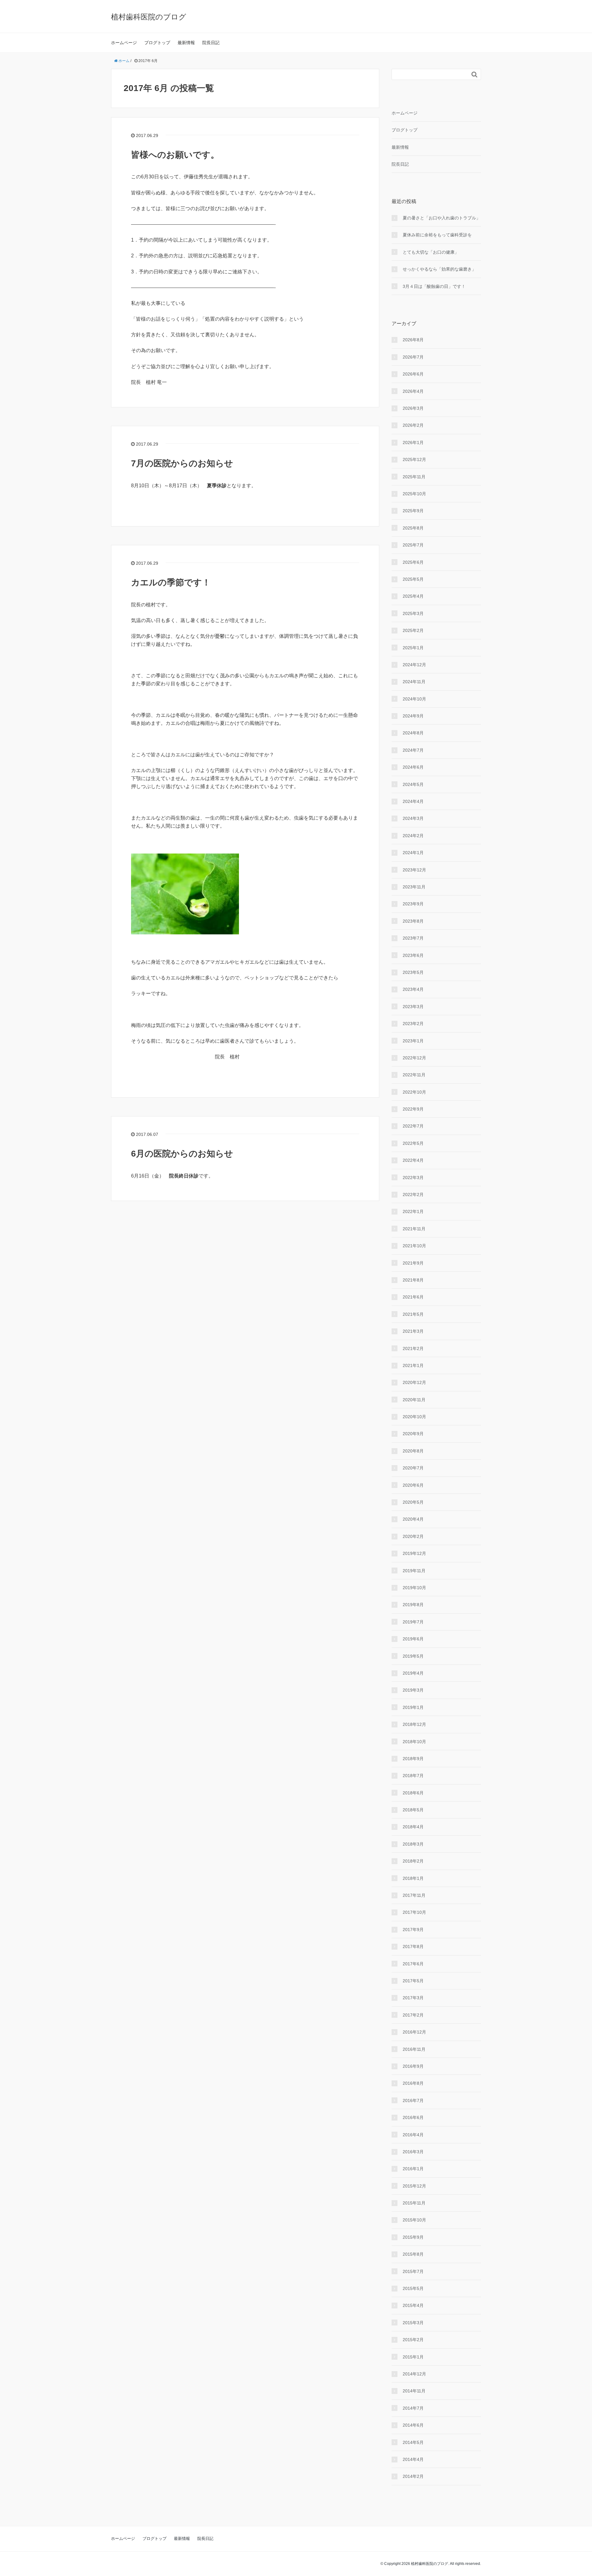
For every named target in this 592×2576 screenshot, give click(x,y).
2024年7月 (413, 750)
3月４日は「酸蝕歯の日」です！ (434, 286)
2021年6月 (413, 1297)
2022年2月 (413, 1195)
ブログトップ (157, 43)
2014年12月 (414, 2374)
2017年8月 (413, 1947)
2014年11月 (414, 2391)
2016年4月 (413, 2135)
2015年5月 (413, 2288)
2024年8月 (413, 733)
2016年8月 (413, 2083)
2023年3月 (413, 1007)
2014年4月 (413, 2459)
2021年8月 (413, 1280)
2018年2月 (413, 1861)
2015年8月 (413, 2254)
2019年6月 (413, 1639)
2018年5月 (413, 1810)
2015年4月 (413, 2305)
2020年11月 (414, 1400)
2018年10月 (414, 1742)
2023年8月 (413, 921)
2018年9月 (413, 1759)
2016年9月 (413, 2066)
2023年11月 (414, 887)
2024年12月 (414, 665)
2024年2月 (413, 836)
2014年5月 (413, 2442)
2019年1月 (413, 1707)
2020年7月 (413, 1468)
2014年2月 (413, 2476)
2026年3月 (413, 408)
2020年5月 (413, 1502)
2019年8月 (413, 1605)
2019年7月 (413, 1622)
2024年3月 (413, 818)
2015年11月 (414, 2203)
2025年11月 (414, 477)
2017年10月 (414, 1912)
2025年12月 (414, 459)
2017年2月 (413, 2015)
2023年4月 (413, 989)
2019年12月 (414, 1553)
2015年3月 (413, 2323)
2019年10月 (414, 1588)
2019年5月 (413, 1656)
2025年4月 (413, 596)
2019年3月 (413, 1690)
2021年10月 (414, 1246)
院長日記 (211, 43)
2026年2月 (413, 425)
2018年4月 (413, 1827)
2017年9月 (413, 1930)
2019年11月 (414, 1571)
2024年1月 (413, 853)
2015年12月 (414, 2186)
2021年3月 (413, 1331)
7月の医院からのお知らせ (182, 463)
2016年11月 (414, 2049)
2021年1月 (413, 1365)
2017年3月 (413, 1998)
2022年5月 (413, 1143)
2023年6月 (413, 955)
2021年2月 (413, 1348)
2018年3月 (413, 1844)
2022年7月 (413, 1126)
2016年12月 (414, 2032)
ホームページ (124, 43)
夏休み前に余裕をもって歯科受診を (437, 235)
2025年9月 (413, 511)
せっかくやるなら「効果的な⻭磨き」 (439, 269)
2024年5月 (413, 784)
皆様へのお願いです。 (175, 155)
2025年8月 (413, 528)
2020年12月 (414, 1382)
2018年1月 (413, 1878)
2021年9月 (413, 1263)
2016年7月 (413, 2100)
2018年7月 (413, 1776)
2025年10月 (414, 494)
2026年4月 (413, 391)
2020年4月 (413, 1519)
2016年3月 (413, 2152)
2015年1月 (413, 2357)
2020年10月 (414, 1417)
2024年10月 (414, 699)
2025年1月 (413, 648)
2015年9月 (413, 2237)
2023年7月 (413, 938)
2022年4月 (413, 1160)
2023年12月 (414, 870)
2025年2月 (413, 630)
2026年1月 (413, 442)
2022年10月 (414, 1092)
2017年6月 (413, 1964)
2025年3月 (413, 613)
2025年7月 (413, 545)
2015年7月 (413, 2271)
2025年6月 (413, 562)
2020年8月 (413, 1451)
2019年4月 (413, 1673)
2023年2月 (413, 1024)
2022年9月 (413, 1109)
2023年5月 (413, 972)
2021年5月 (413, 1314)
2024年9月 (413, 716)
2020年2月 (413, 1536)
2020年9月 (413, 1434)
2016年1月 (413, 2169)
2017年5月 (413, 1981)
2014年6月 (413, 2425)
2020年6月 (413, 1485)
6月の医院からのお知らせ (182, 1154)
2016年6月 (413, 2117)
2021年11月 (414, 1229)
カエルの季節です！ (171, 582)
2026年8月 (413, 340)
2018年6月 (413, 1793)
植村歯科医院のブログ (149, 17)
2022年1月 (413, 1211)
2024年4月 (413, 801)
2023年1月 (413, 1041)
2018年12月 (414, 1724)
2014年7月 (413, 2408)
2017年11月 (414, 1895)
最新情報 (186, 43)
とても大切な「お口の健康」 (431, 252)
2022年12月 (414, 1058)
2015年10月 (414, 2220)
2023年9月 (413, 904)
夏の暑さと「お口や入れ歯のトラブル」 (442, 218)
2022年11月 (414, 1075)
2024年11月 (414, 682)
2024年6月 (413, 767)
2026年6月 (413, 374)
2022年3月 (413, 1178)
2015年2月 (413, 2340)
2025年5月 (413, 579)
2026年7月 (413, 357)
